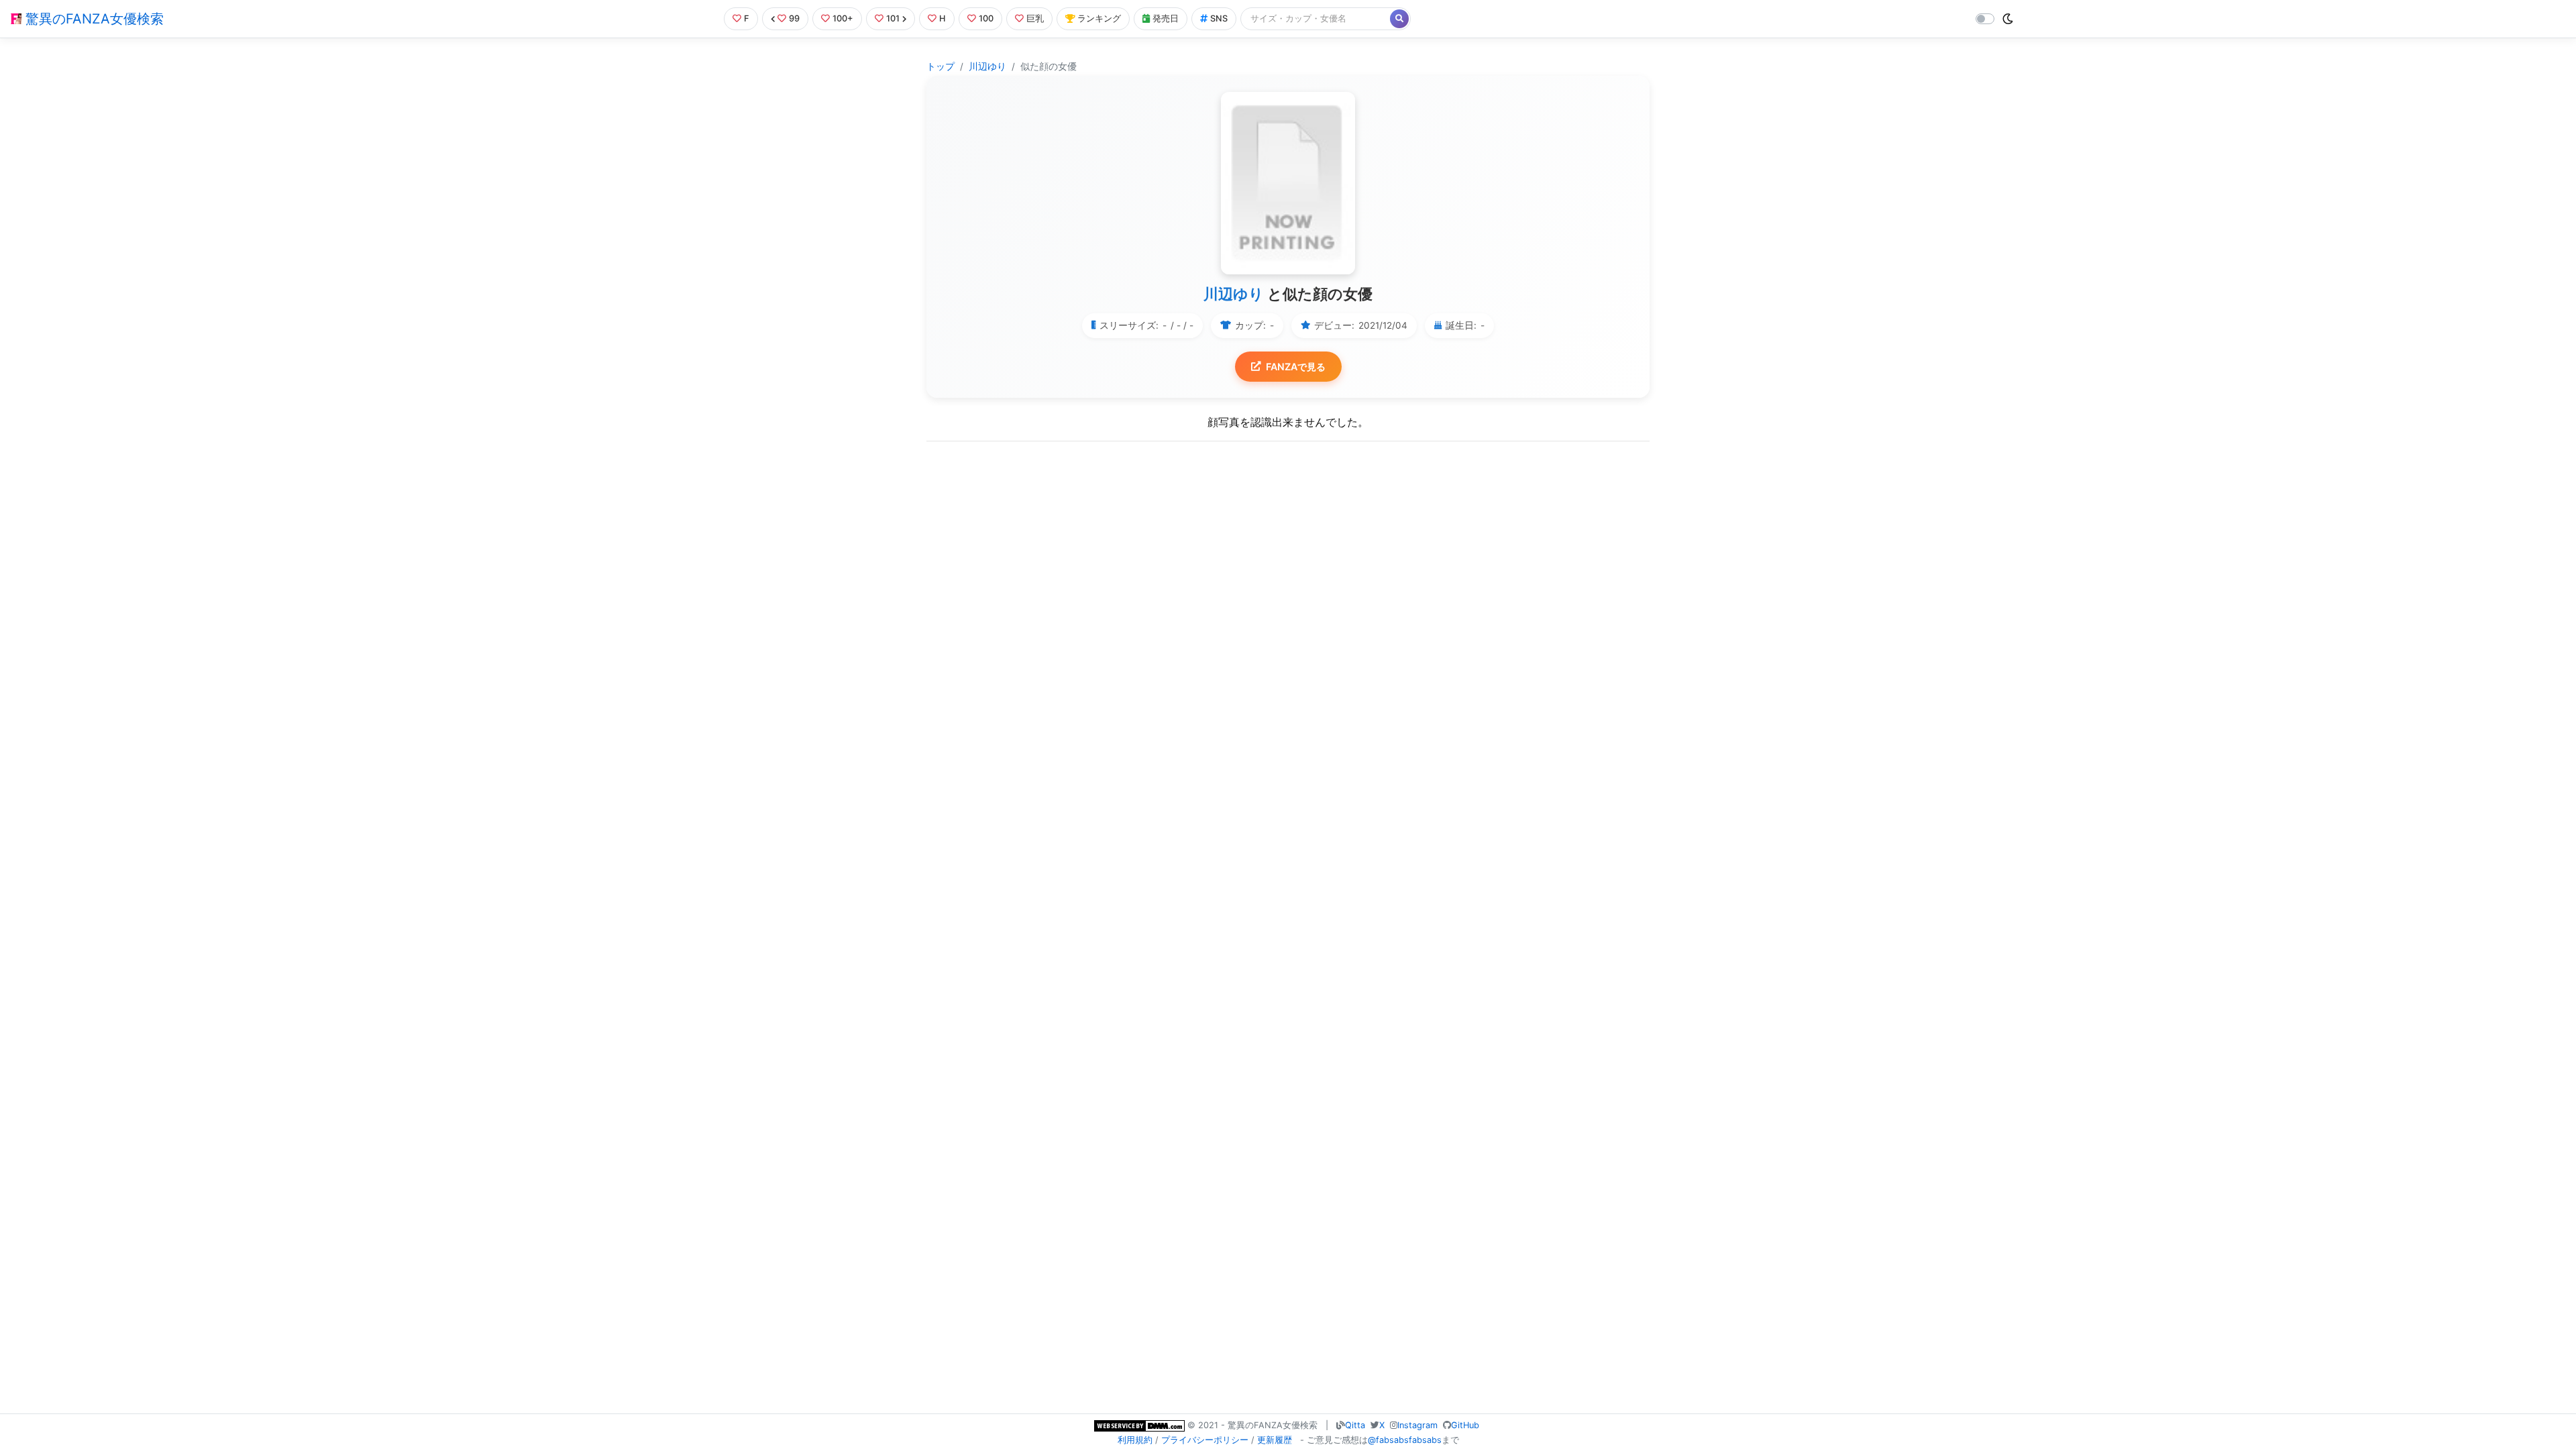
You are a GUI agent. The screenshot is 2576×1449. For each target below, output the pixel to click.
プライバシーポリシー (1205, 1440)
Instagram (1417, 1425)
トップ (941, 66)
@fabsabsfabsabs (1405, 1440)
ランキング (1099, 18)
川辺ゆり (987, 66)
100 (986, 18)
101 (893, 18)
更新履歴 (1275, 1440)
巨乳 (1035, 18)
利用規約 (1135, 1440)
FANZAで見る (1296, 367)
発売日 (1166, 18)
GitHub (1465, 1425)
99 (794, 18)
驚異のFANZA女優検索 (93, 19)
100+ (843, 18)
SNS (1219, 18)
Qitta (1355, 1425)
